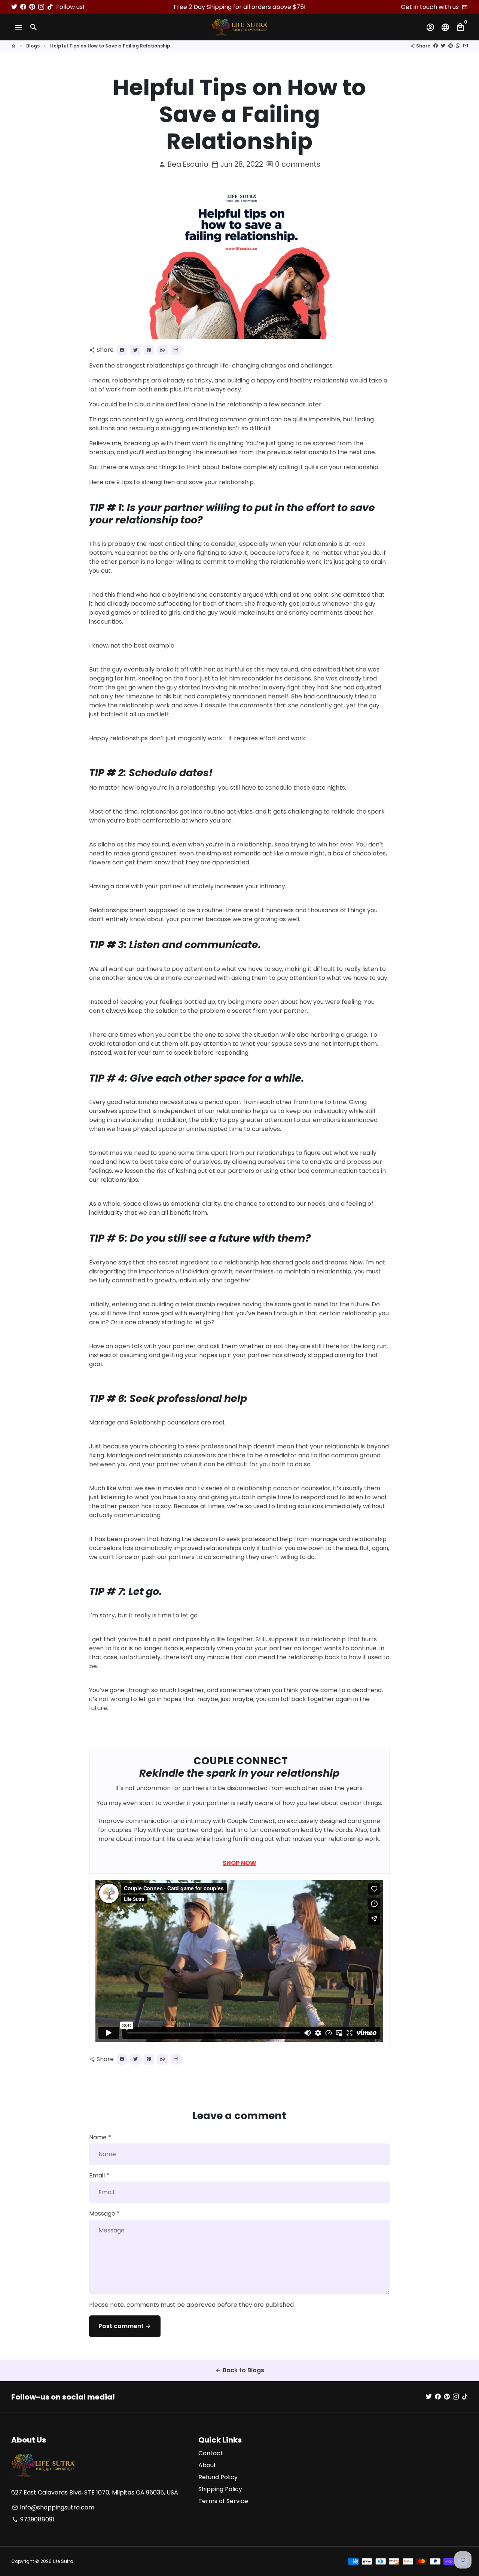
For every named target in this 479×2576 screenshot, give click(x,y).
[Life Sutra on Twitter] (14, 7)
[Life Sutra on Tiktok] (50, 7)
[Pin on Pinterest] (451, 46)
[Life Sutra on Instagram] (41, 7)
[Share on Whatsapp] (458, 46)
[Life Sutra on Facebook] (23, 7)
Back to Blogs (240, 2370)
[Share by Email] (466, 46)
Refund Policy (218, 2477)
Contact (211, 2453)
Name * (100, 2137)
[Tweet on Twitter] (443, 46)
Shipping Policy (220, 2489)
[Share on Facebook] (436, 46)
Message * (104, 2214)
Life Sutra (63, 2561)
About (207, 2465)
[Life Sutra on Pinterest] (32, 7)
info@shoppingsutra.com (53, 2507)
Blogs (33, 46)
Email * (99, 2175)
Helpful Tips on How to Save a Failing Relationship (110, 46)
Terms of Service (223, 2501)
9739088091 (33, 2519)
